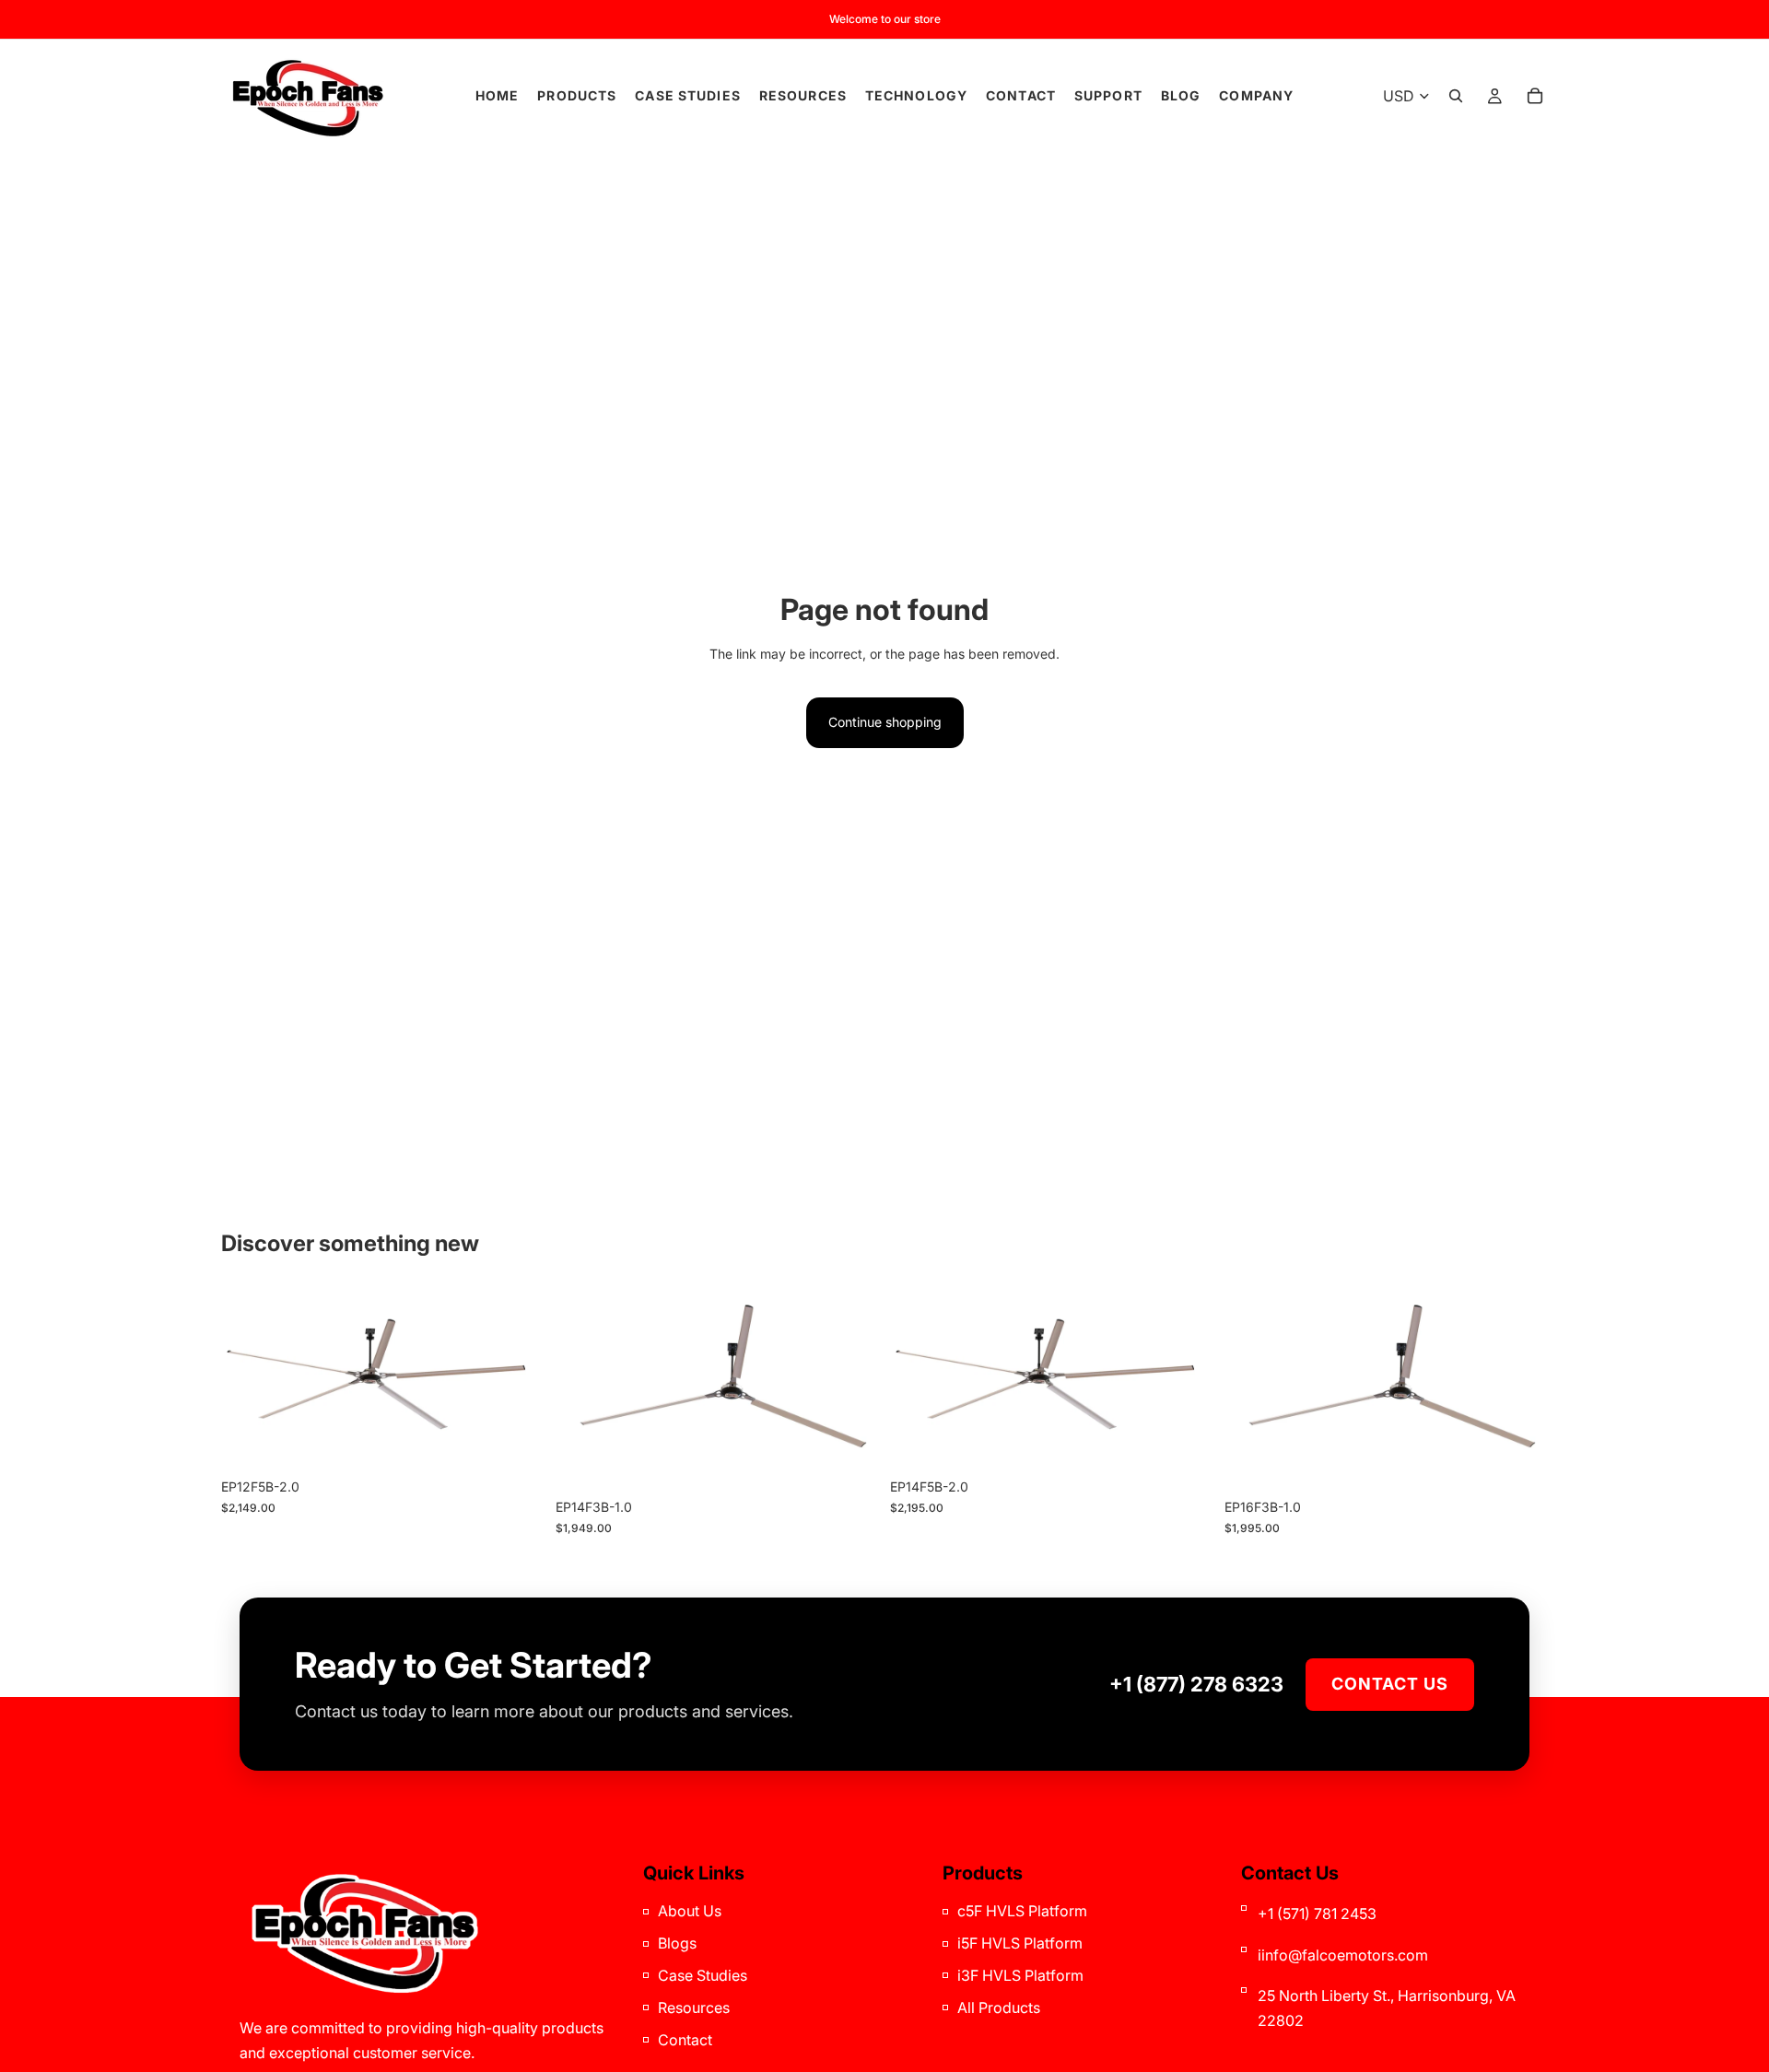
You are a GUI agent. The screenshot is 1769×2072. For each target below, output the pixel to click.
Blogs (677, 1943)
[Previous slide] (249, 1379)
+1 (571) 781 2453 (1317, 1914)
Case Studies (703, 1975)
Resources (694, 2008)
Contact (685, 2040)
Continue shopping (885, 722)
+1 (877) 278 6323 (1196, 1684)
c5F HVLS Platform (1022, 1911)
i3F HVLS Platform (1020, 1975)
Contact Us (1390, 1684)
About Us (690, 1911)
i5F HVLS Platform (1020, 1943)
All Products (999, 2008)
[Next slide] (517, 1379)
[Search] (1456, 96)
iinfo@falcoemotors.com (1343, 1955)
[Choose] (516, 1442)
